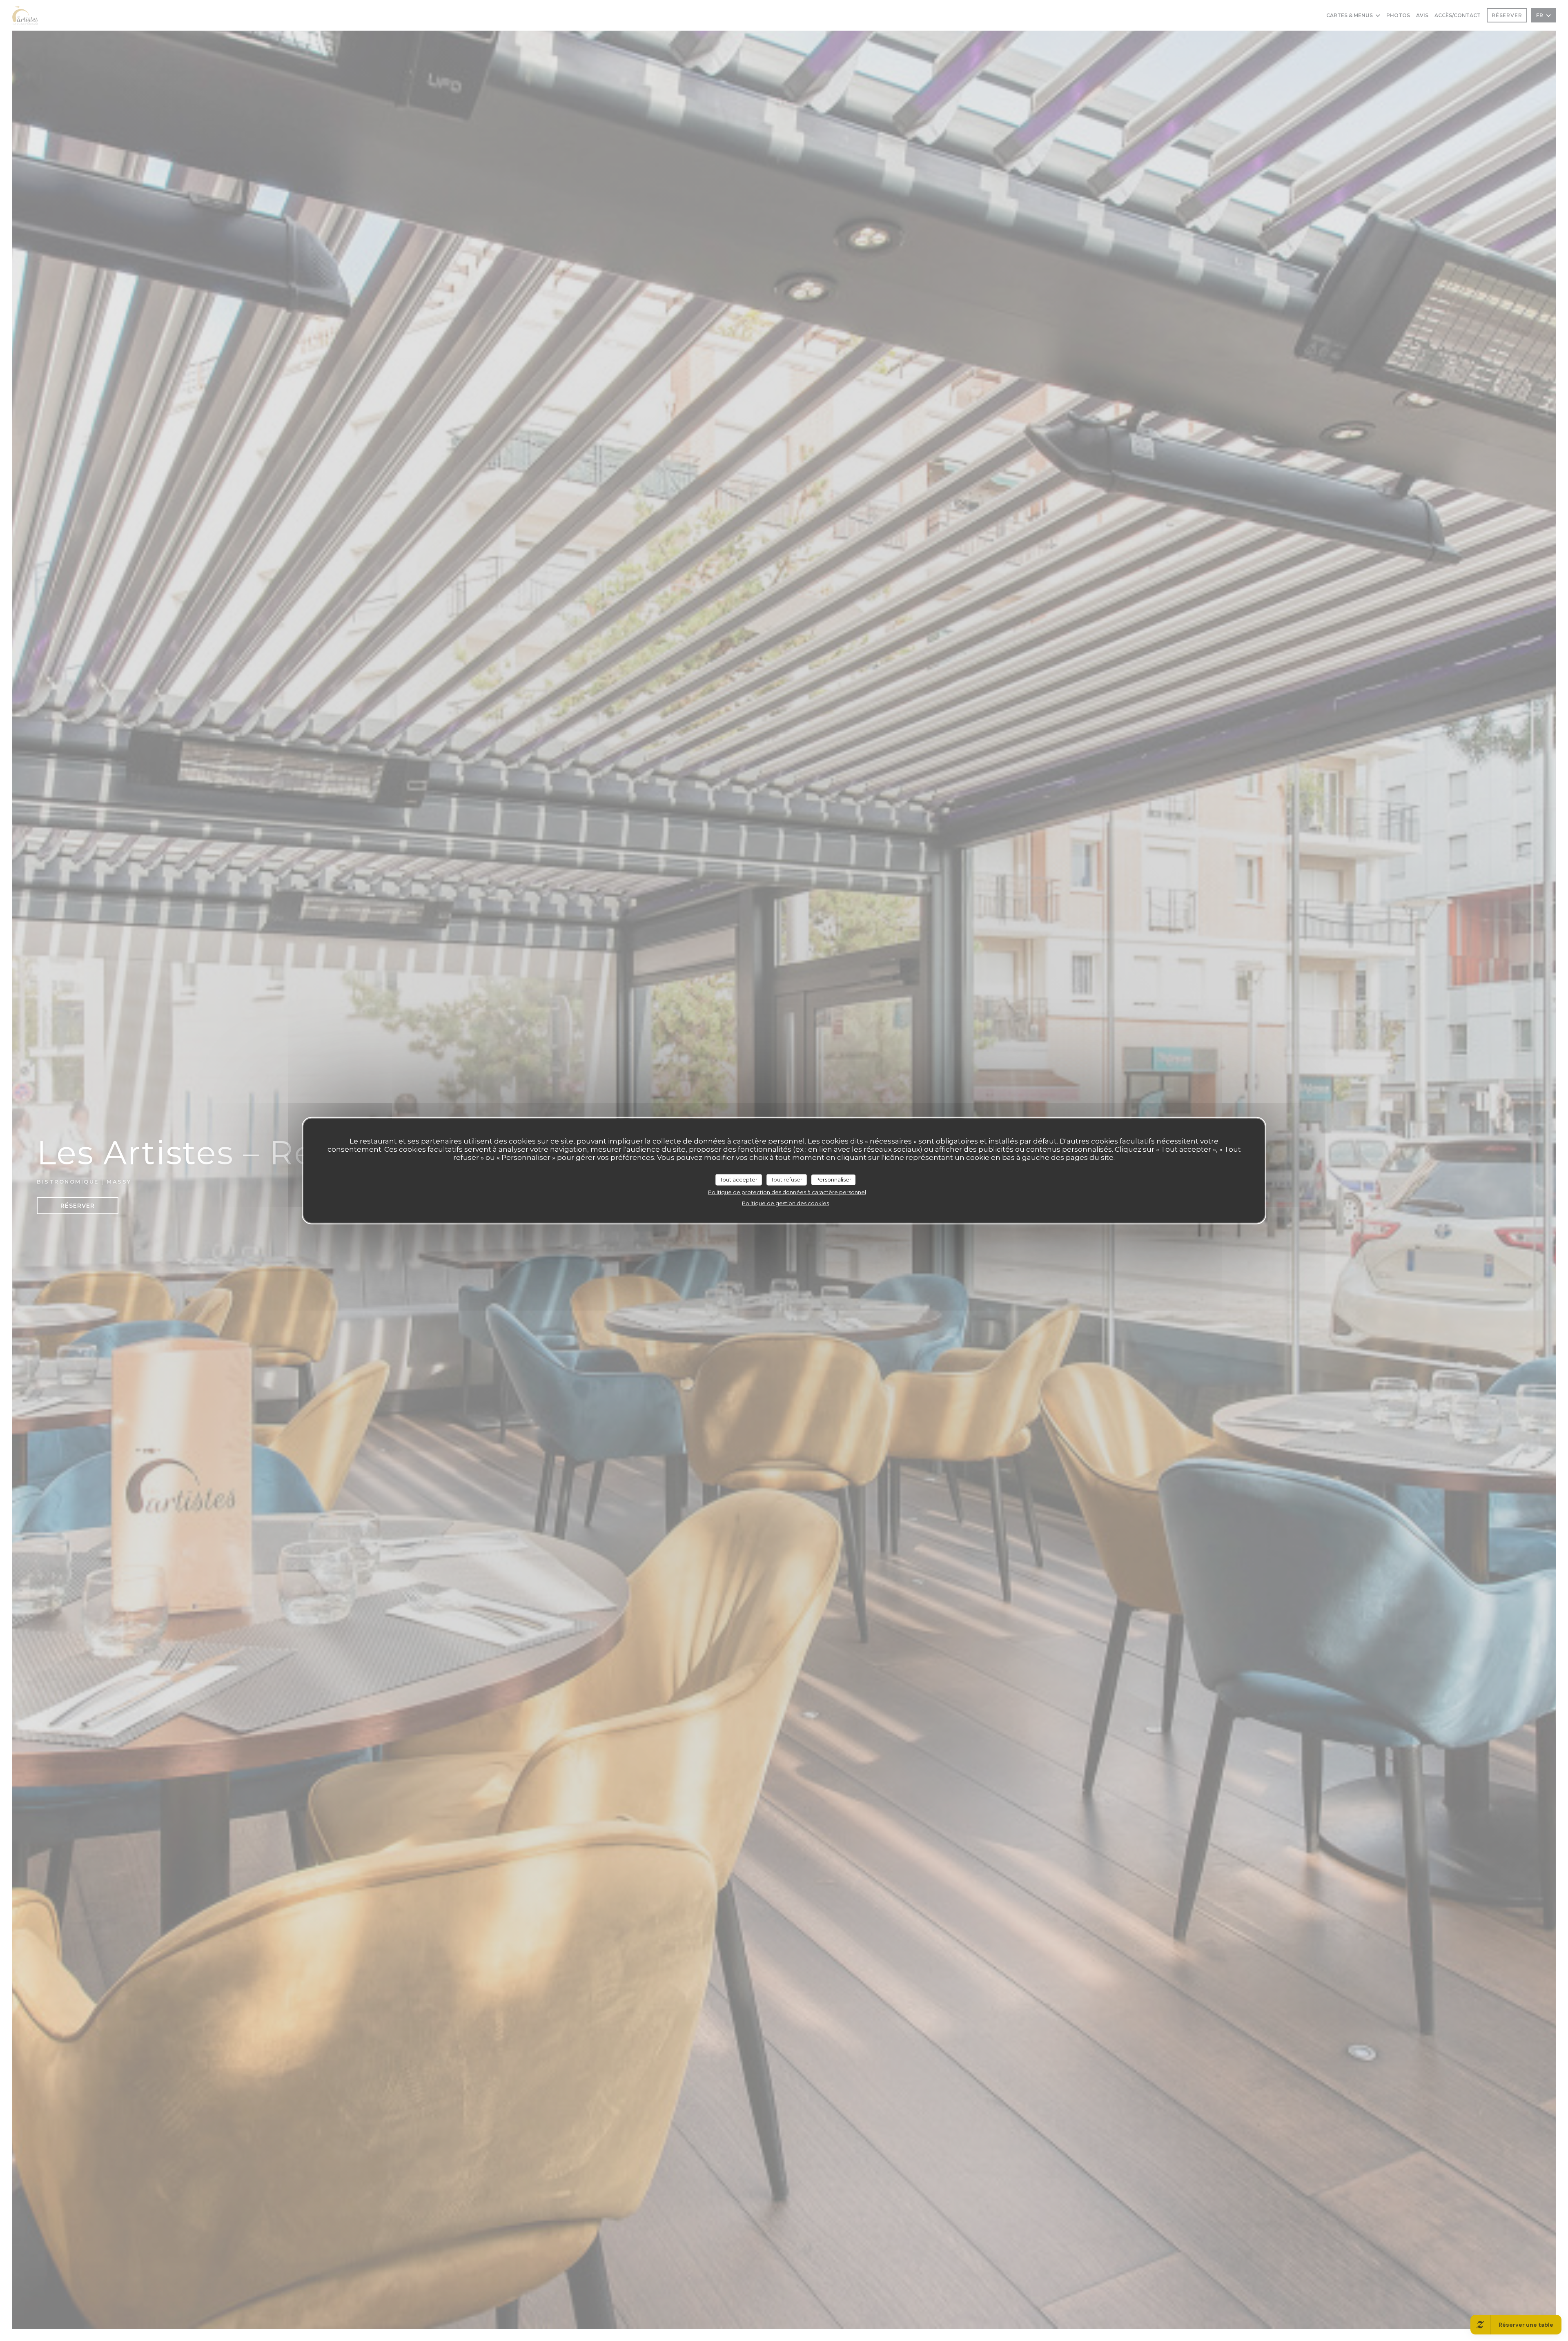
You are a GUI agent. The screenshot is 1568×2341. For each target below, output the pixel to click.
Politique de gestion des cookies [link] (785, 1203)
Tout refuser (787, 1179)
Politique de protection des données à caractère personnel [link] (787, 1192)
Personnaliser (833, 1179)
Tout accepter (739, 1179)
